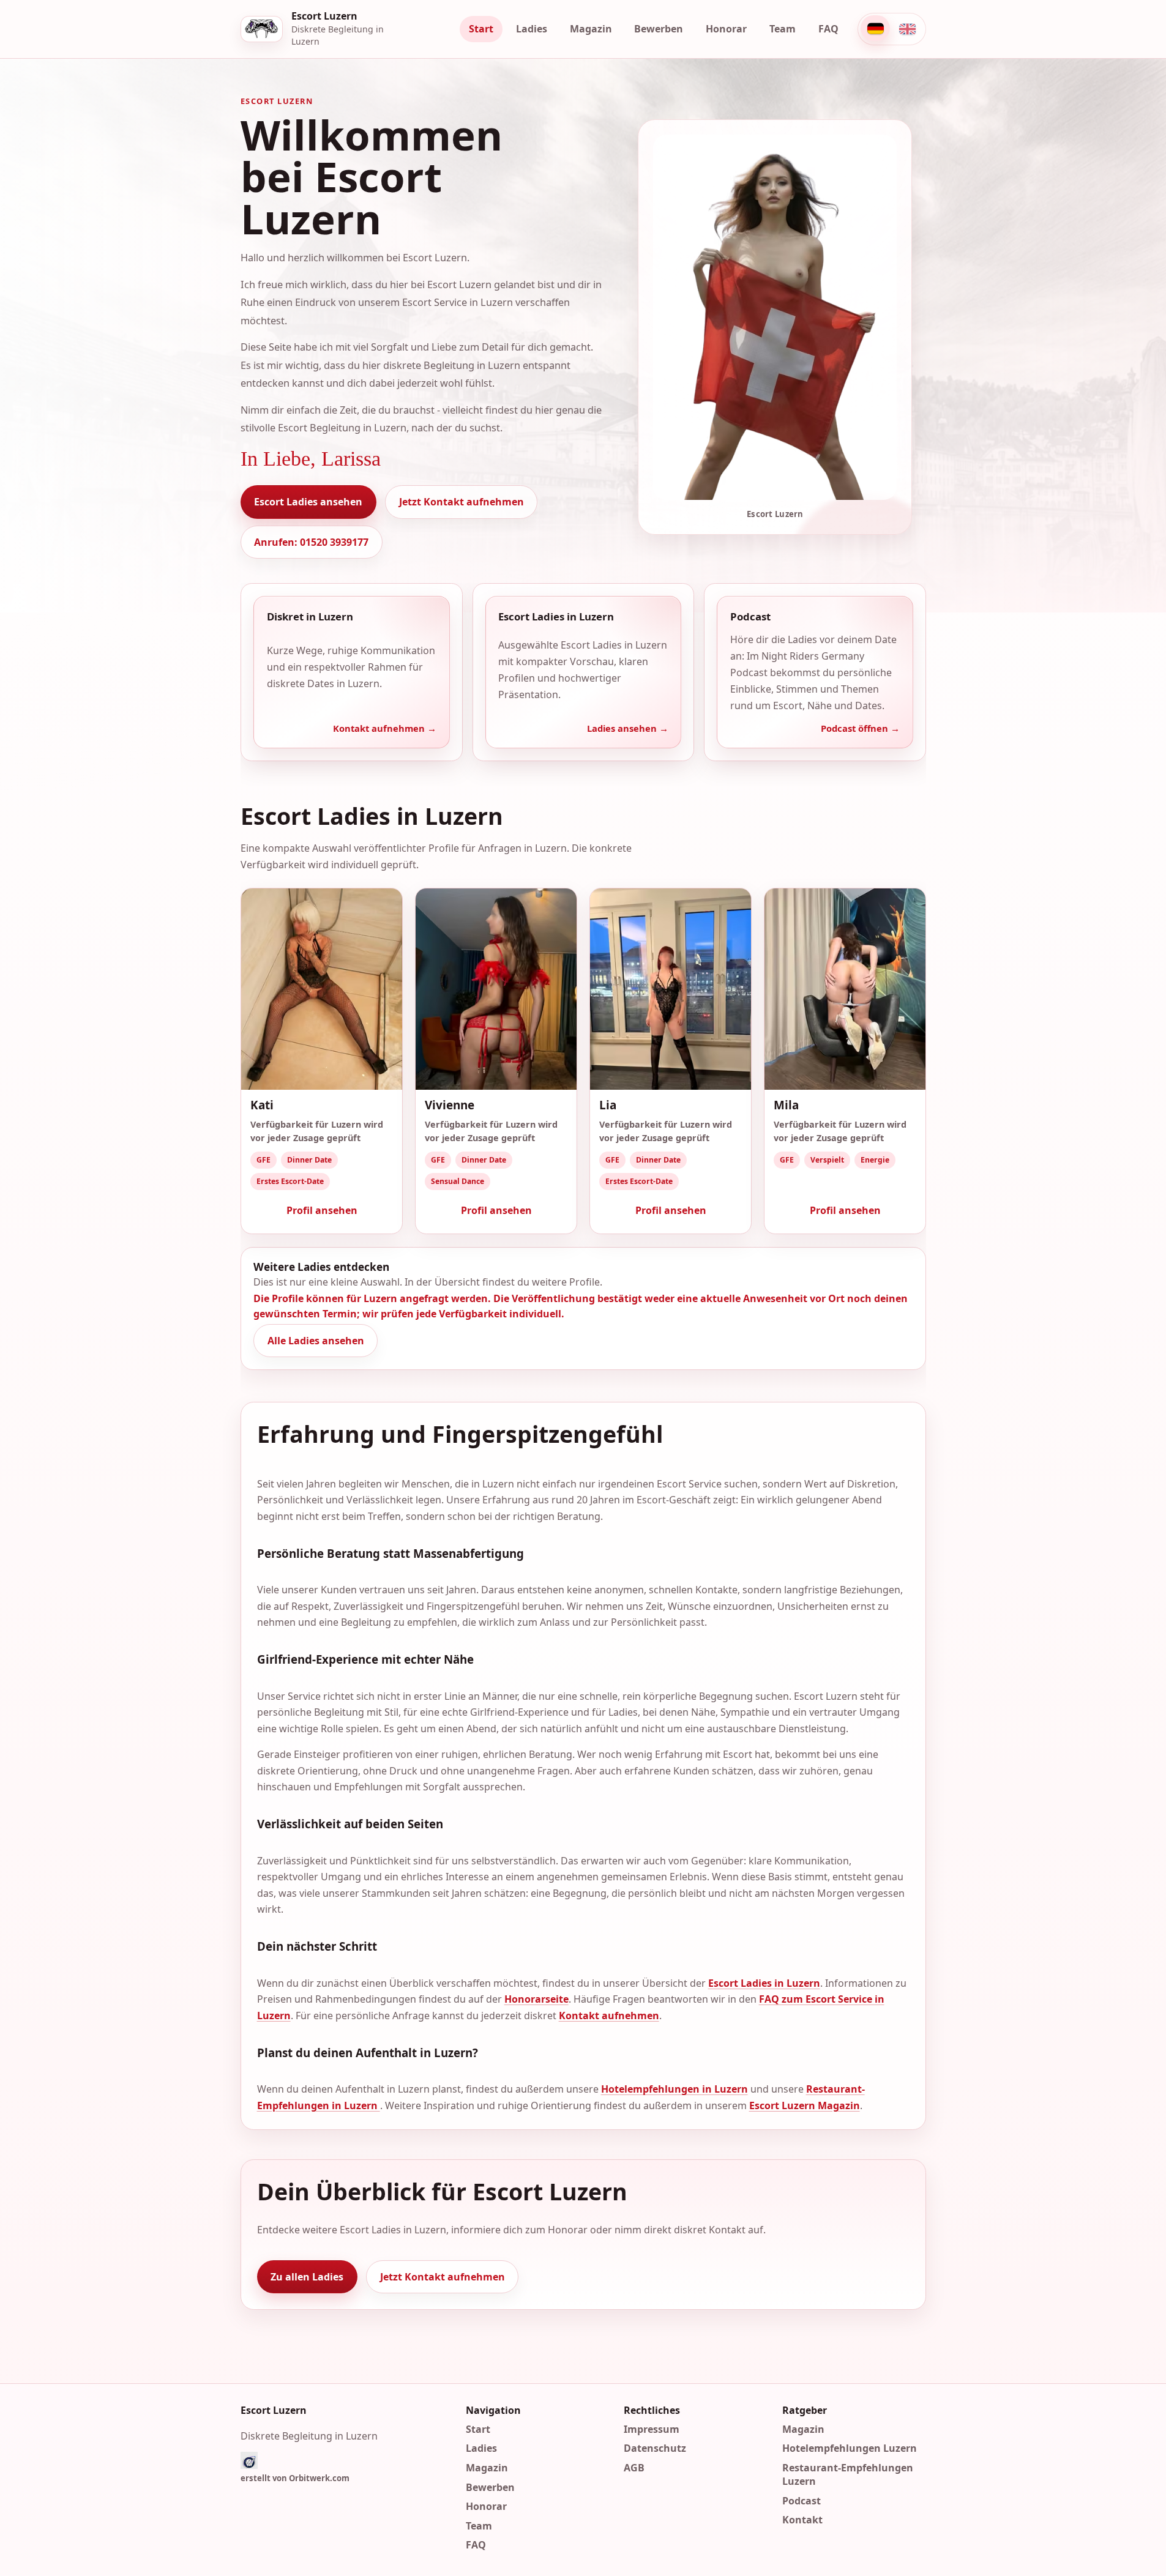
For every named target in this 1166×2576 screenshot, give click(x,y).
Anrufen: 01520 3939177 (311, 542)
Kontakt (802, 2520)
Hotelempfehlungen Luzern (850, 2448)
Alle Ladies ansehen (315, 1341)
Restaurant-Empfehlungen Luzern (848, 2474)
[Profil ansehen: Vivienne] (496, 989)
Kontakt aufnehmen (608, 2016)
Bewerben (659, 29)
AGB (634, 2468)
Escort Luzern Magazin (804, 2105)
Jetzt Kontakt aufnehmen (462, 502)
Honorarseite (536, 1999)
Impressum (652, 2429)
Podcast (802, 2500)
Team (783, 29)
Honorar (726, 29)
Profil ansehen (321, 1210)
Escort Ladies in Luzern (764, 1983)
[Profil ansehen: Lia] (671, 989)
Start (481, 29)
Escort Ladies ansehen (308, 502)
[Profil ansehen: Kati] (322, 989)
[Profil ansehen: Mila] (845, 989)
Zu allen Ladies (307, 2277)
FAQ (828, 29)
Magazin (591, 29)
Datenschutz (655, 2448)
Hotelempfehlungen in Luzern (674, 2090)
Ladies (532, 29)
